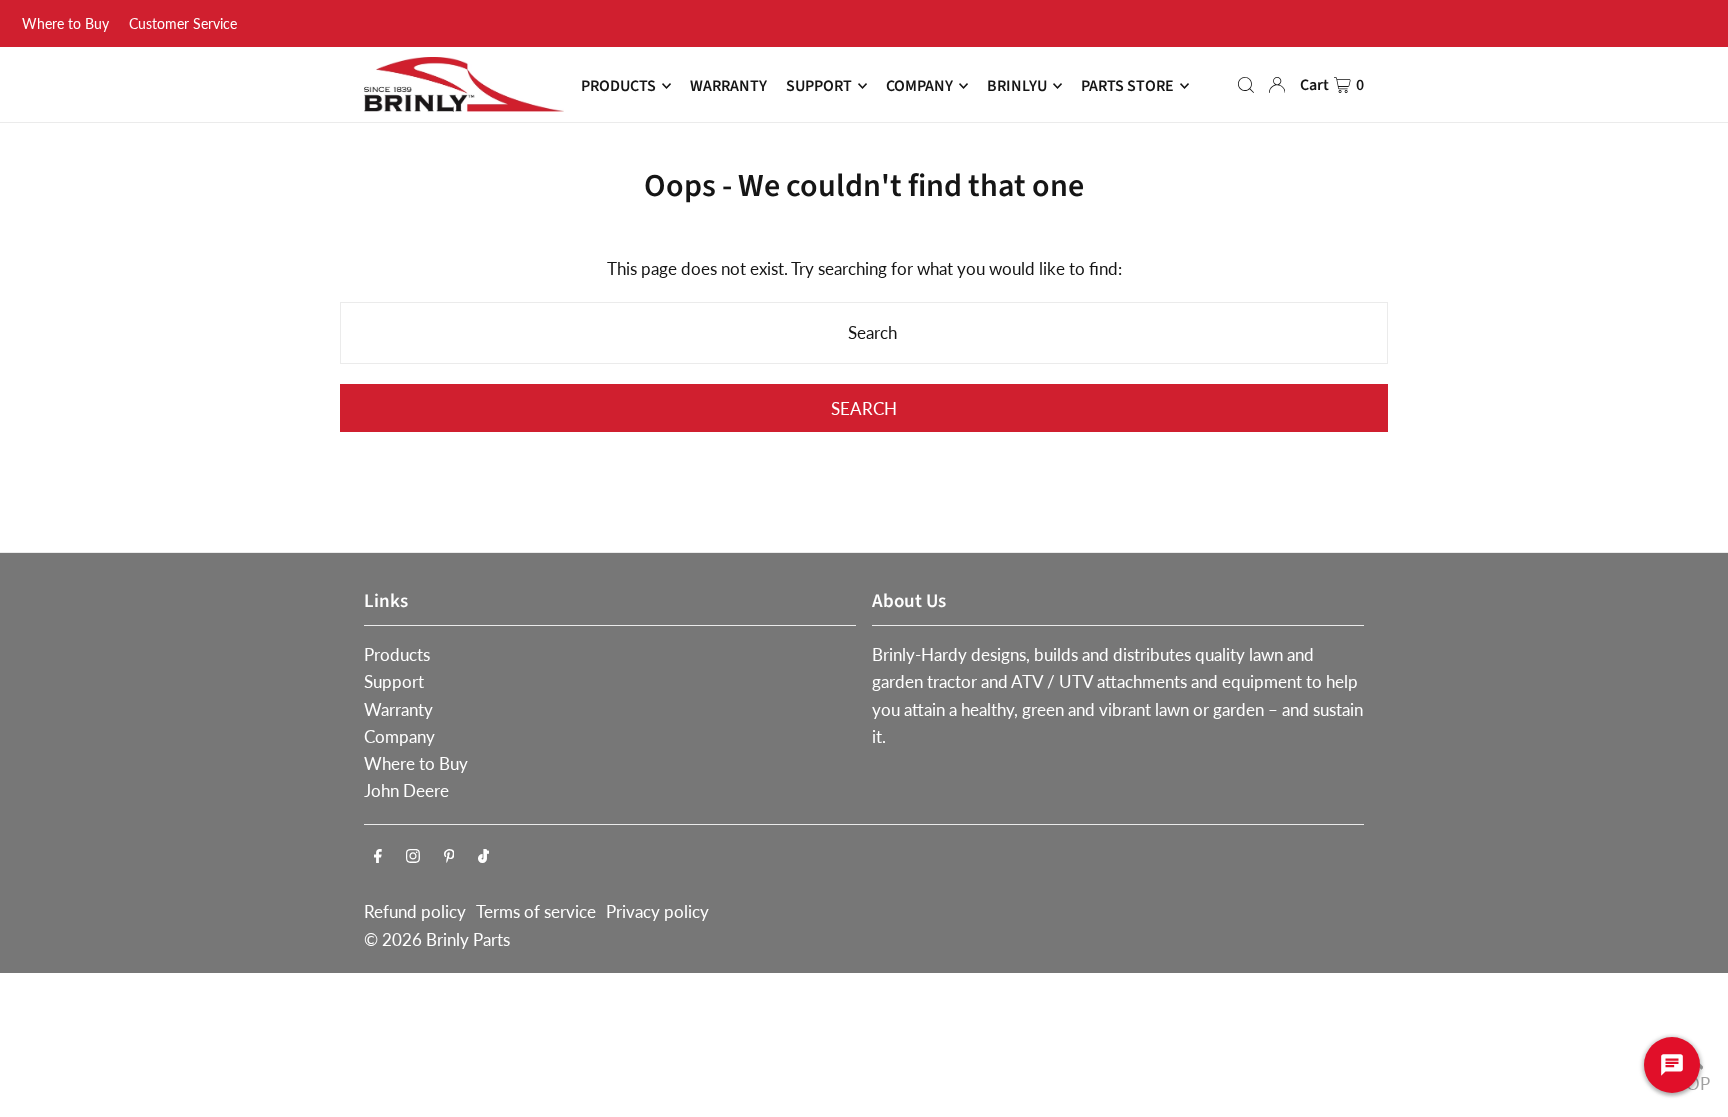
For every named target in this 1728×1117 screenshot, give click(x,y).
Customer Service (183, 23)
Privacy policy (657, 911)
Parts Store (1127, 86)
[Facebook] (378, 856)
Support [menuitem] (819, 86)
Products (397, 654)
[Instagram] (413, 856)
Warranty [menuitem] (728, 86)
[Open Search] (1246, 85)
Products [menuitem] (618, 86)
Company (399, 736)
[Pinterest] (449, 856)
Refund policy (415, 911)
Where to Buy (65, 23)
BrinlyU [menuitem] (1017, 86)
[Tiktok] (483, 856)
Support (394, 681)
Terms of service (536, 911)
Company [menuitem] (919, 86)
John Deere (406, 790)
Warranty (398, 709)
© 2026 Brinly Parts (437, 939)
